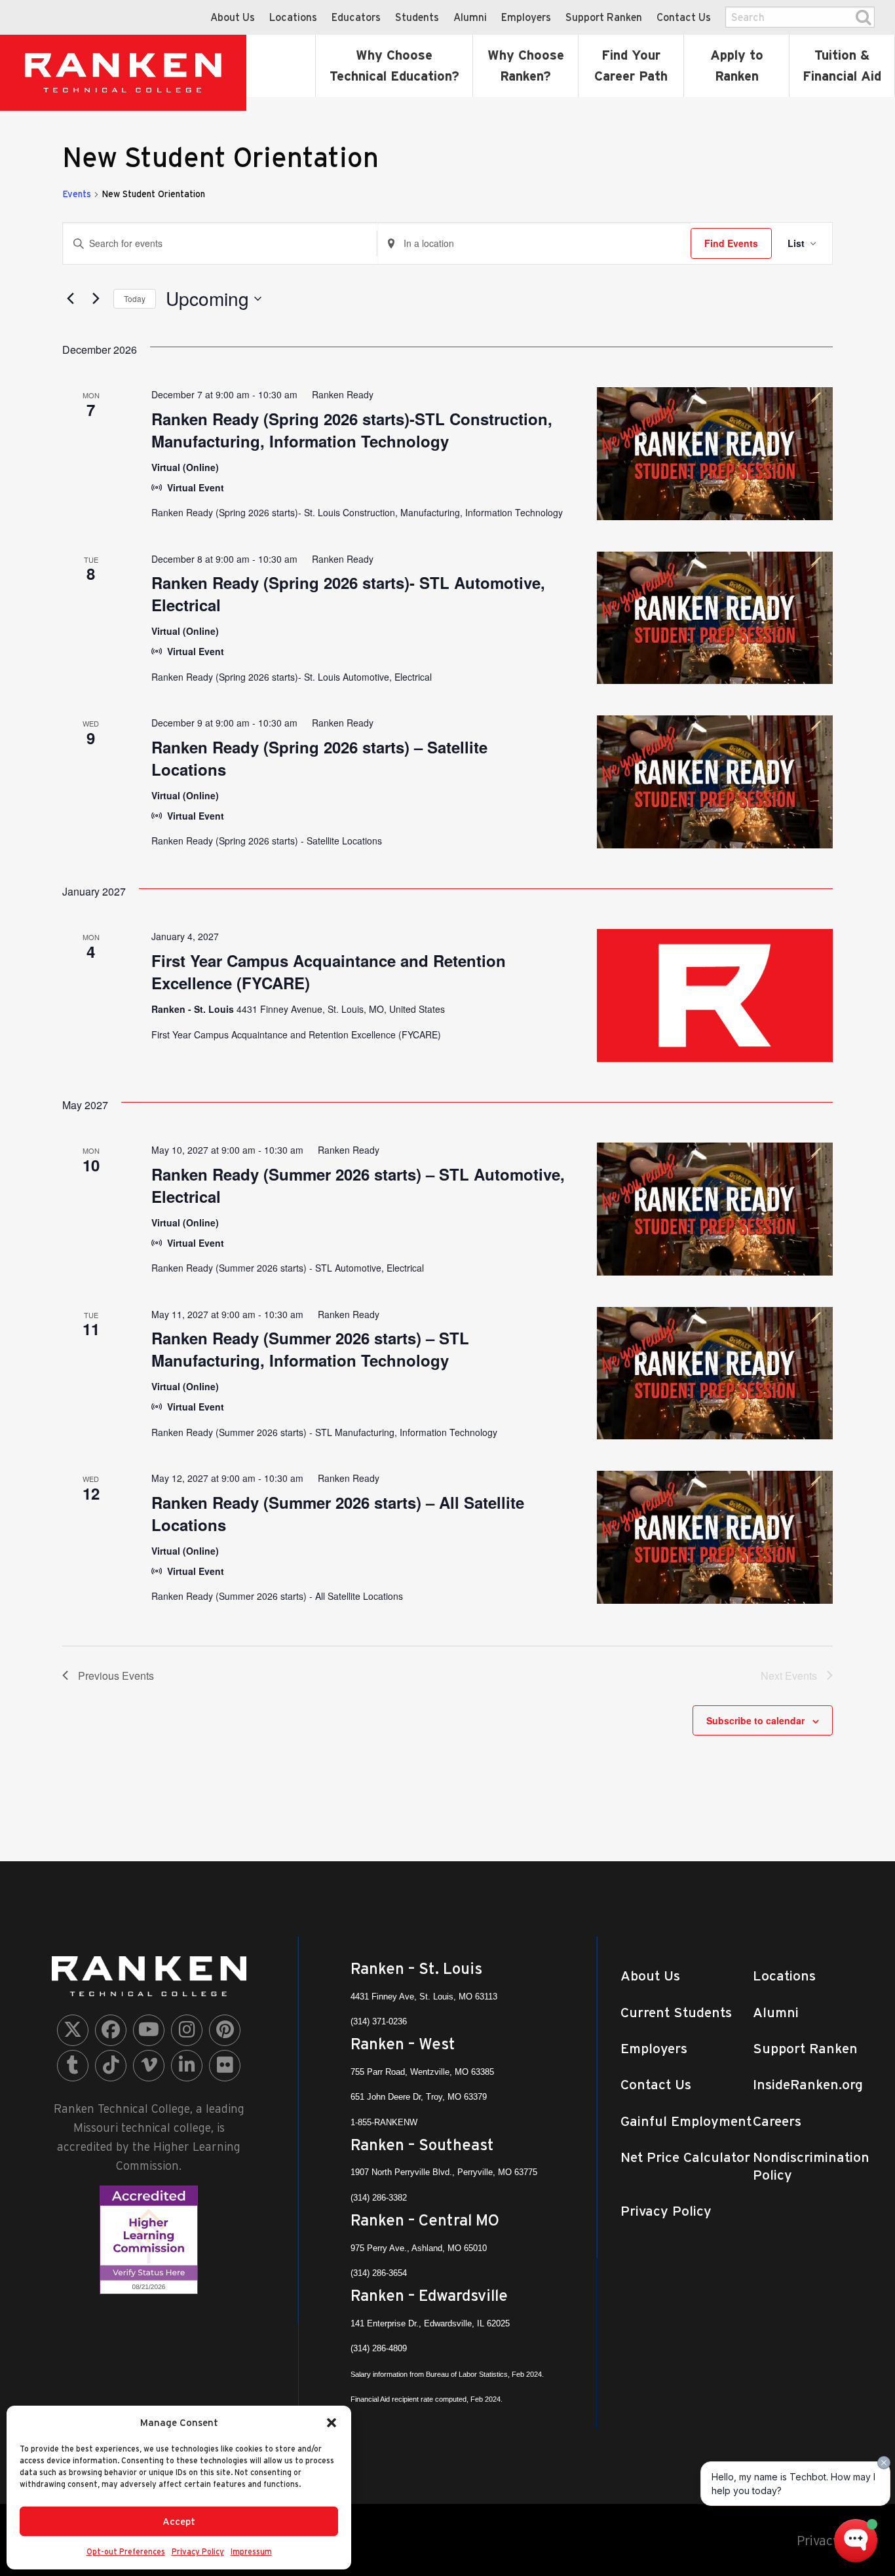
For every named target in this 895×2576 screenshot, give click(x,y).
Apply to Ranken (737, 66)
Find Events (731, 243)
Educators (356, 17)
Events (77, 194)
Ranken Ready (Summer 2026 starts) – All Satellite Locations (338, 1513)
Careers (777, 2121)
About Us (233, 17)
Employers (526, 17)
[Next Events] (96, 299)
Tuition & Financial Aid (842, 66)
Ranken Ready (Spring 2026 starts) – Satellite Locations (319, 758)
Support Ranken (604, 17)
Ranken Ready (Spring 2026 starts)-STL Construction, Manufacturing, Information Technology (352, 430)
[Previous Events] (70, 299)
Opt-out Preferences (126, 2551)
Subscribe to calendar (755, 1720)
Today (135, 298)
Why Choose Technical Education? (394, 66)
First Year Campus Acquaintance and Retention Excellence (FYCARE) (329, 972)
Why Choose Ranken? (526, 66)
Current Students (676, 2012)
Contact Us (684, 17)
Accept (179, 2521)
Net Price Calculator (685, 2157)
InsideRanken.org (808, 2084)
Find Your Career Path (631, 66)
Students (417, 17)
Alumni (470, 17)
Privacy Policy (198, 2551)
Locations (293, 17)
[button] (332, 2423)
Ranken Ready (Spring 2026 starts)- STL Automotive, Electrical (348, 594)
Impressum (251, 2551)
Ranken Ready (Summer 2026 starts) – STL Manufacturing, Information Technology (310, 1349)
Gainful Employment (686, 2121)
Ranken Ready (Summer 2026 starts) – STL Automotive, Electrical (358, 1185)
